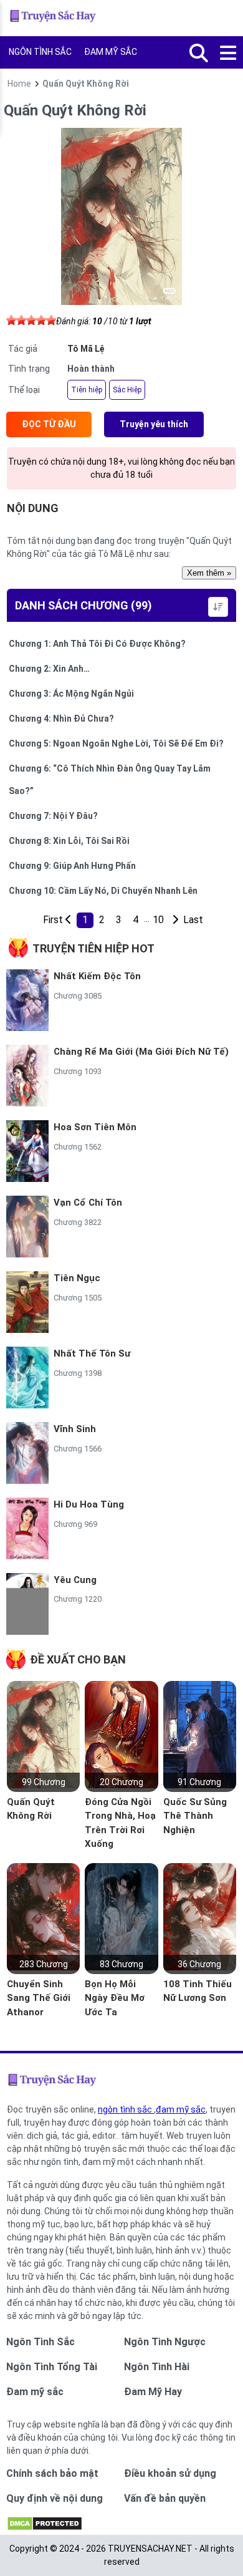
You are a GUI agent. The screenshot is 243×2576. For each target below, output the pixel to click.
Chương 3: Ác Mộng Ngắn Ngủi (71, 694)
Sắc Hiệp (127, 390)
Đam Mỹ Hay (153, 2392)
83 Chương (121, 1964)
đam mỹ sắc (181, 2109)
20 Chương (121, 1782)
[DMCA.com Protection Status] (45, 2528)
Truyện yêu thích (154, 424)
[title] (175, 920)
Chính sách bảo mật (52, 2473)
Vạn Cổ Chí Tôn (88, 1203)
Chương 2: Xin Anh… (49, 669)
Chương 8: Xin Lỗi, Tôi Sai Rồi (69, 841)
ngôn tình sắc (126, 2109)
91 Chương (199, 1782)
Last (192, 920)
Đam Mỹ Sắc (111, 52)
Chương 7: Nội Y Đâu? (53, 816)
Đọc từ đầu (49, 424)
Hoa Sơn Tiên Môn (95, 1127)
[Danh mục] (229, 54)
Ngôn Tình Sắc (40, 52)
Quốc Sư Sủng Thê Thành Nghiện (195, 1816)
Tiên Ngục (77, 1278)
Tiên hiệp (87, 390)
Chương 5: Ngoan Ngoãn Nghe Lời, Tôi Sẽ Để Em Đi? (116, 743)
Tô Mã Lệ (86, 349)
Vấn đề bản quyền (165, 2498)
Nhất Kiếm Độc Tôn (97, 976)
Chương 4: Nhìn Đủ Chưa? (61, 719)
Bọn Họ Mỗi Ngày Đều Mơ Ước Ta (115, 1998)
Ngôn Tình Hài (157, 2367)
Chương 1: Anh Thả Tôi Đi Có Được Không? (97, 644)
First (51, 920)
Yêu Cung (75, 1580)
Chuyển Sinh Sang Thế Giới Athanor (39, 1998)
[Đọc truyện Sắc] (54, 18)
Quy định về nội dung (55, 2498)
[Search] (199, 54)
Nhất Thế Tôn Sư (92, 1353)
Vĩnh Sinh (75, 1429)
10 (158, 920)
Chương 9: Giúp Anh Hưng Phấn (72, 866)
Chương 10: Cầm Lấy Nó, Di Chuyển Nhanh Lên (103, 891)
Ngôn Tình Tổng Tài (52, 2367)
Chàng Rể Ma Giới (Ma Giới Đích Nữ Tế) (141, 1052)
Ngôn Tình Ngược (165, 2342)
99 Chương (44, 1782)
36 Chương (199, 1964)
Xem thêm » (209, 573)
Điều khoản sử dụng (170, 2473)
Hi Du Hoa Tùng (89, 1504)
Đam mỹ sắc (35, 2392)
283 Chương (44, 1964)
